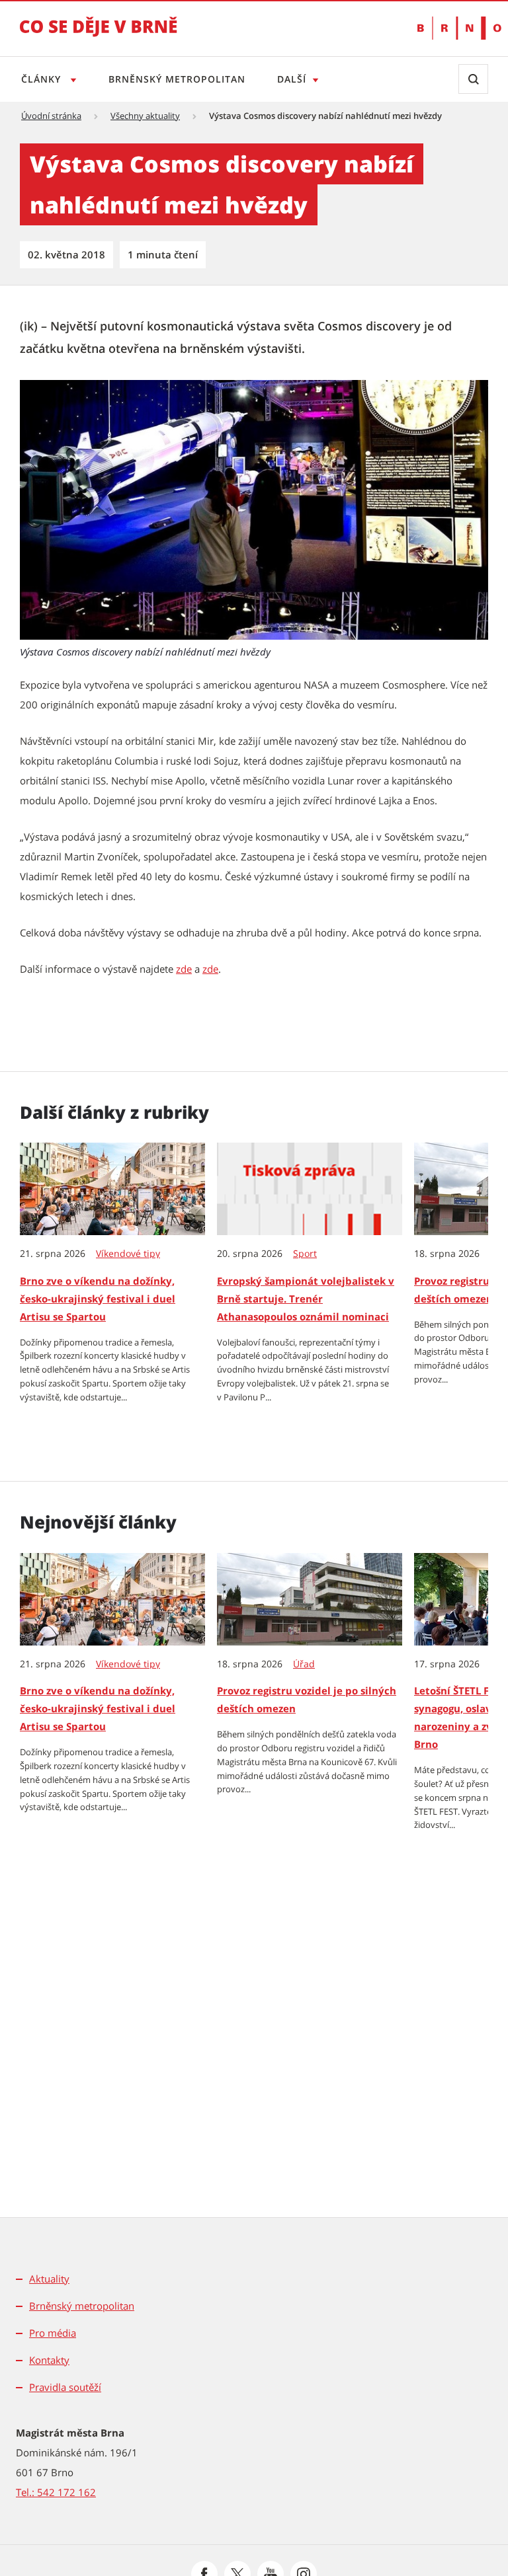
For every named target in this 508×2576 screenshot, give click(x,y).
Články (43, 79)
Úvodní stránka (51, 116)
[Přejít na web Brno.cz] (453, 28)
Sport (305, 1254)
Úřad (304, 1664)
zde (184, 969)
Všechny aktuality (145, 116)
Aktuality (49, 2279)
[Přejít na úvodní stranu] (99, 36)
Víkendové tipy (128, 1254)
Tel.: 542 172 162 (56, 2492)
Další (292, 79)
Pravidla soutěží (65, 2387)
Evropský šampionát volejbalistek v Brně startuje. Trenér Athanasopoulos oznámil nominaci (306, 1299)
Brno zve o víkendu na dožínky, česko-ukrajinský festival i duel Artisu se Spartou (98, 1299)
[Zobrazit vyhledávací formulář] (473, 79)
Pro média (53, 2333)
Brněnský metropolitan (177, 79)
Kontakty (49, 2360)
